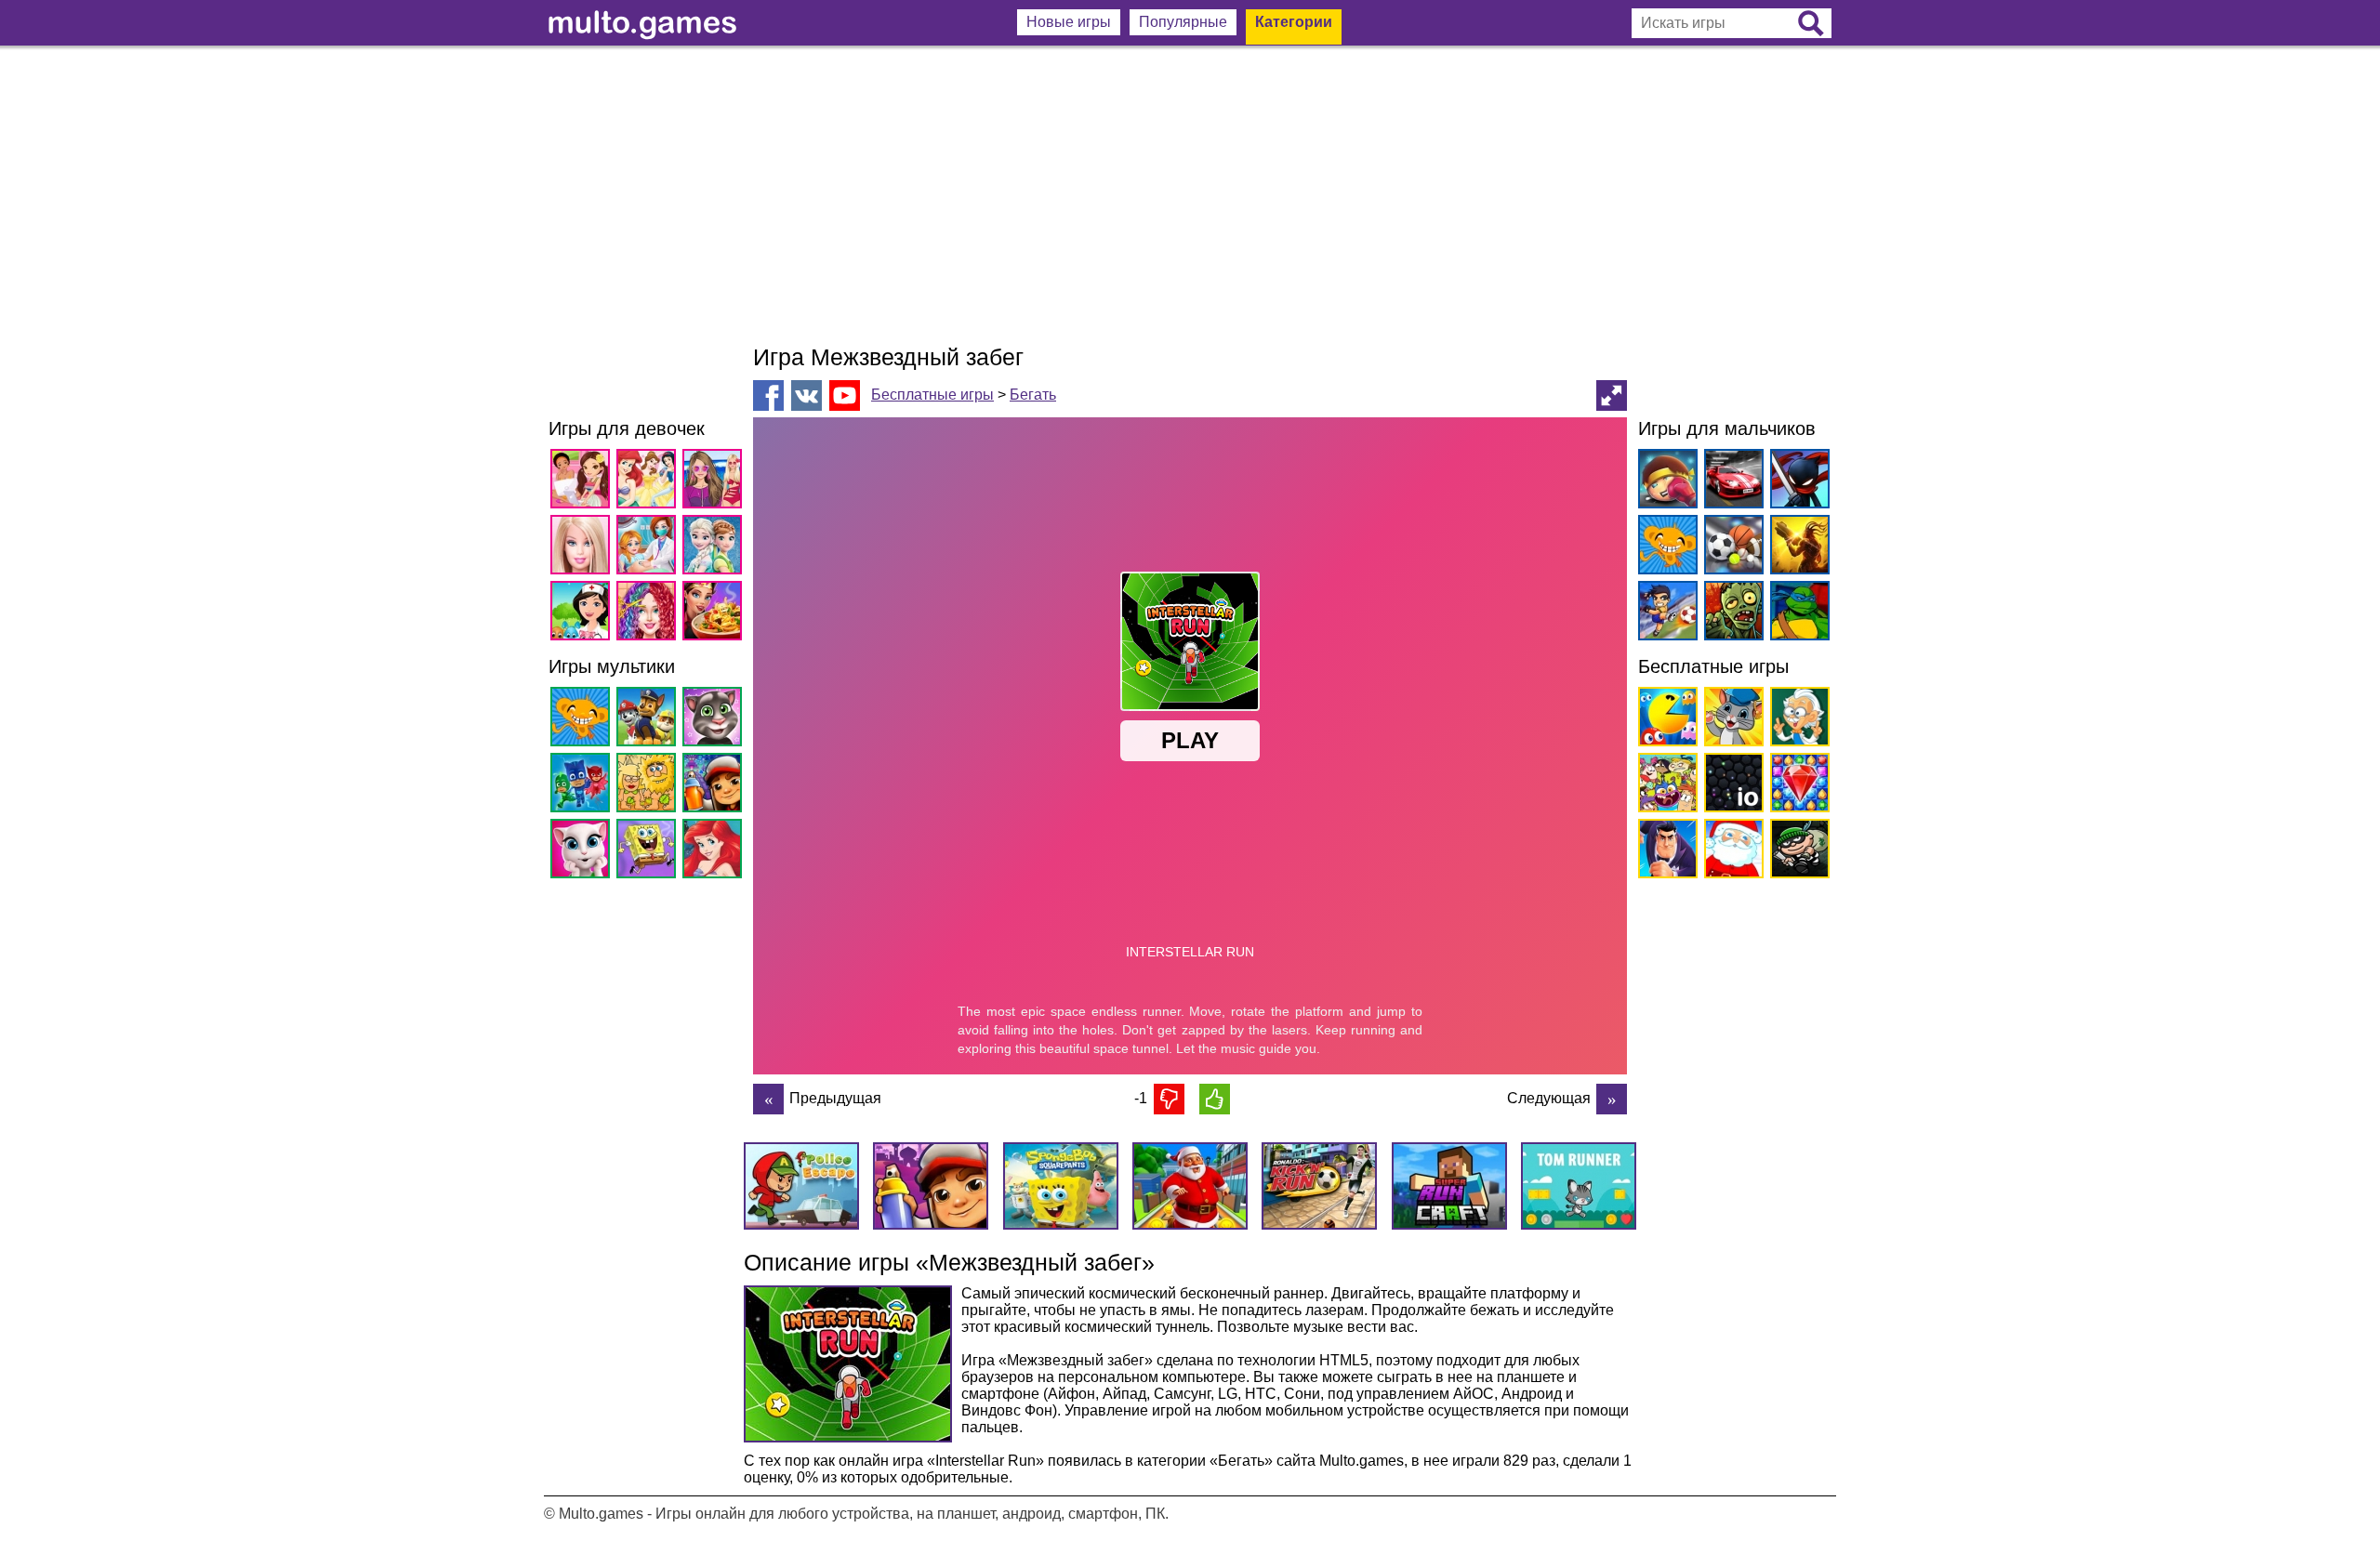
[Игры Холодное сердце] (715, 548)
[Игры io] (1731, 786)
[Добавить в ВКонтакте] (807, 395)
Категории (1294, 22)
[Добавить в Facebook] (768, 395)
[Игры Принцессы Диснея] (649, 482)
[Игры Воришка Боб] (1797, 852)
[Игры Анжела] (583, 852)
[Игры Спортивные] (1731, 548)
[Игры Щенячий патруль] (649, 720)
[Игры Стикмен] (1797, 482)
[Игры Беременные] (649, 548)
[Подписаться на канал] (845, 395)
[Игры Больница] (583, 614)
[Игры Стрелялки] (1797, 548)
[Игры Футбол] (1665, 614)
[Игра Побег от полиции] (1612, 1099)
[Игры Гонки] (1731, 482)
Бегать (1033, 395)
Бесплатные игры (932, 395)
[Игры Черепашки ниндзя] (1797, 614)
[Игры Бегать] (1665, 852)
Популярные (1183, 22)
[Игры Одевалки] (715, 482)
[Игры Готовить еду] (715, 614)
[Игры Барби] (583, 548)
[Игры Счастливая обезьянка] (583, 720)
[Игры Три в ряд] (1797, 786)
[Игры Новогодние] (1731, 852)
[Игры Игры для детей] (1731, 720)
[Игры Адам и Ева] (649, 786)
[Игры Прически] (649, 614)
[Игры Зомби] (1731, 614)
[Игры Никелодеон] (1665, 786)
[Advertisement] (1190, 195)
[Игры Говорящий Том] (715, 720)
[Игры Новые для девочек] (583, 482)
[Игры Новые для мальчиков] (1665, 482)
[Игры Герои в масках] (583, 786)
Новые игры (1069, 22)
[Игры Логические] (1797, 720)
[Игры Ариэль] (715, 852)
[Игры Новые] (1665, 720)
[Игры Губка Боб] (649, 852)
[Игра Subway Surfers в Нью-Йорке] (768, 1099)
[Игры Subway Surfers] (715, 786)
